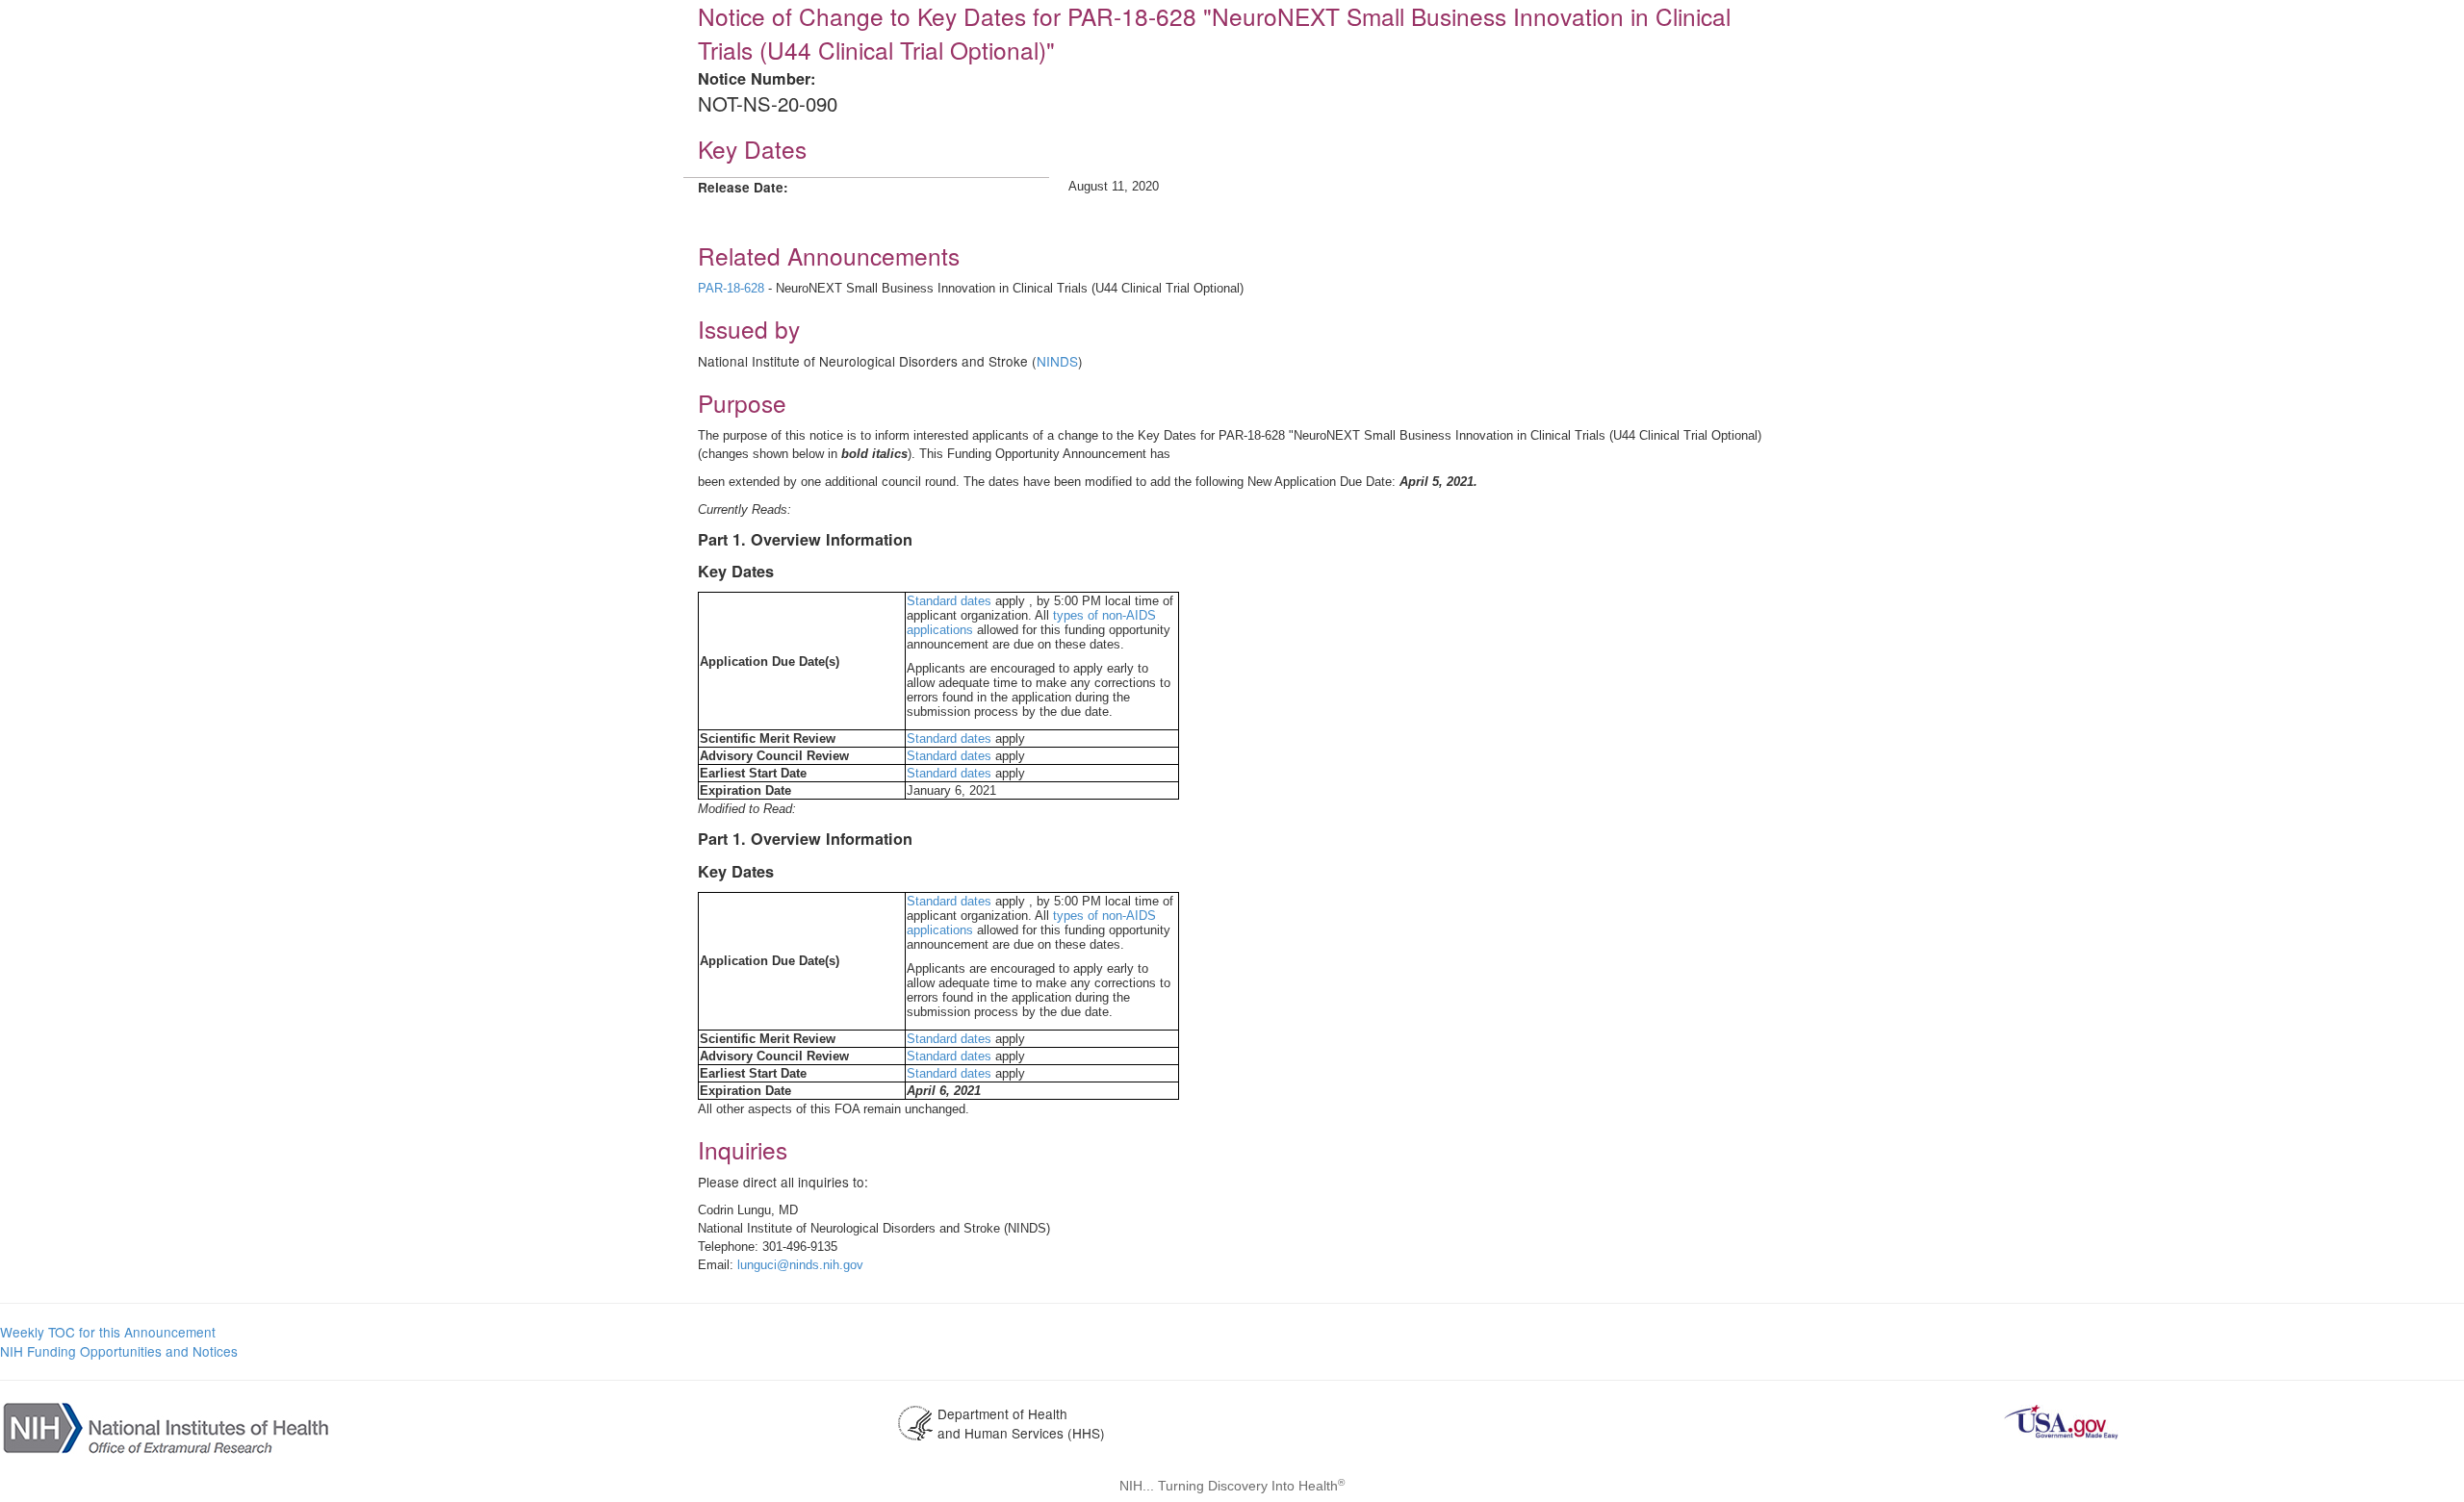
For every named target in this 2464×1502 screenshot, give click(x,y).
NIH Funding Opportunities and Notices (119, 1351)
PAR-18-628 (731, 288)
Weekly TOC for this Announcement (108, 1332)
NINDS (1057, 361)
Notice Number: (757, 78)
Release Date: (743, 187)
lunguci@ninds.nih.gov (800, 1265)
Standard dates (949, 601)
